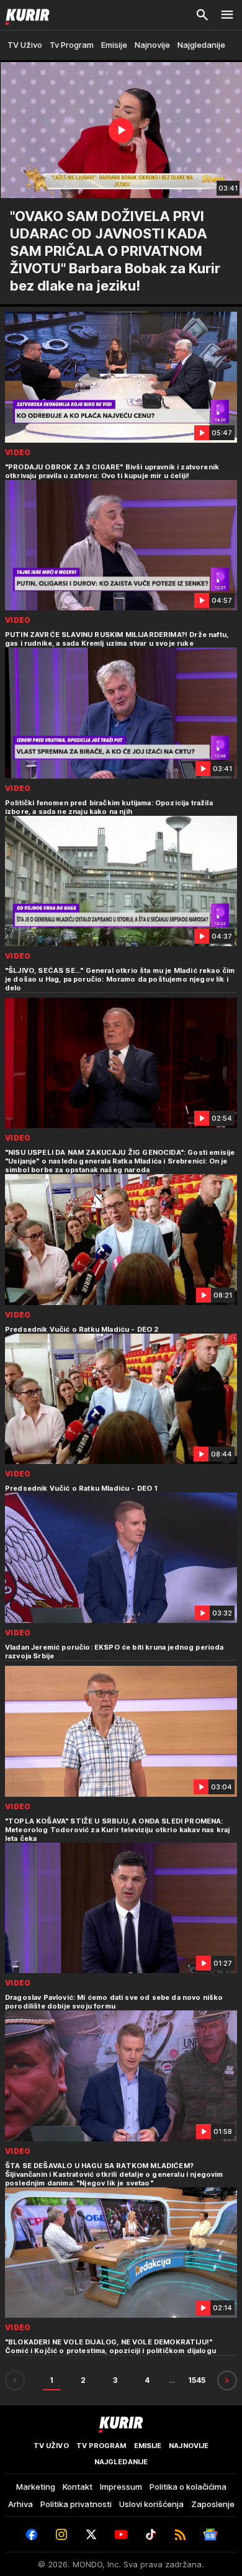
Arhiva (20, 2504)
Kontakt (78, 2487)
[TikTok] (151, 2534)
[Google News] (210, 2534)
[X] (91, 2534)
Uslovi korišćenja (151, 2504)
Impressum (121, 2487)
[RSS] (181, 2534)
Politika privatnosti (76, 2504)
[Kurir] (25, 15)
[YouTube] (121, 2534)
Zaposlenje (213, 2504)
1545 (197, 2380)
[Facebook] (32, 2534)
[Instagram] (61, 2534)
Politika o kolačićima (188, 2487)
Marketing (36, 2487)
